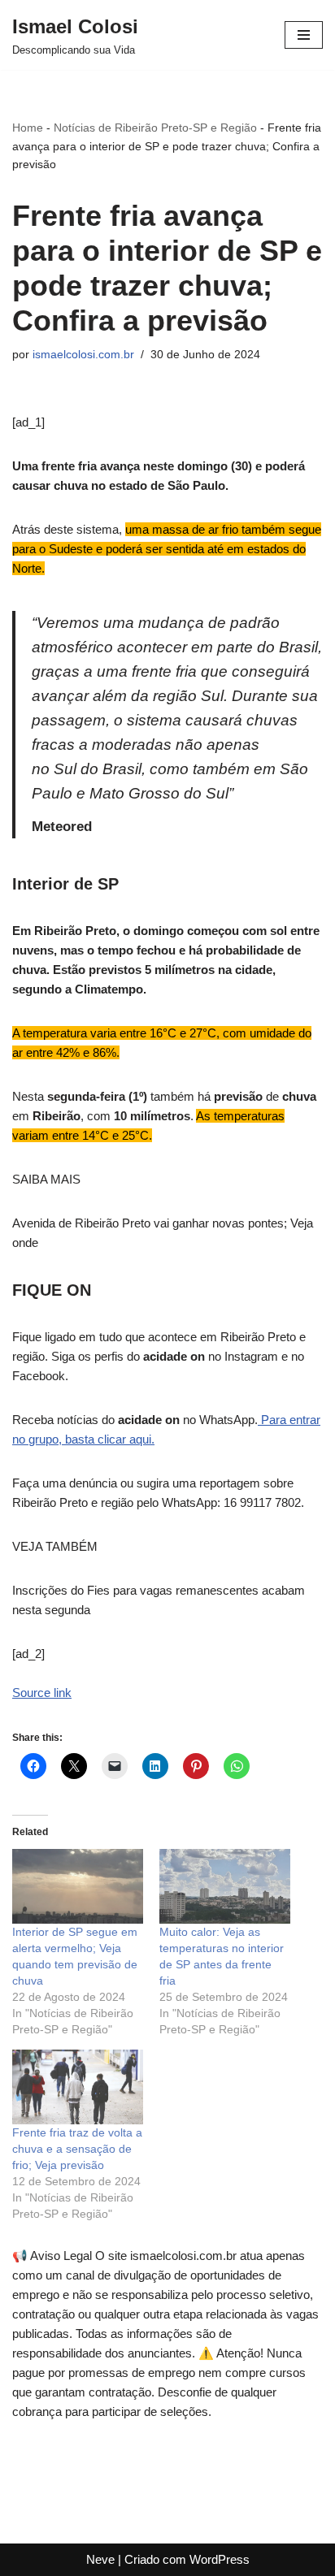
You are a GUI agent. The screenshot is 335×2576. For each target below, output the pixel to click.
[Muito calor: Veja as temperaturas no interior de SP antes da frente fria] (225, 1886)
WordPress (220, 2559)
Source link (42, 1693)
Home (28, 128)
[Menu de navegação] (304, 35)
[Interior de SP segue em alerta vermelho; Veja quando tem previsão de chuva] (78, 1886)
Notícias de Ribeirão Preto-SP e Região (155, 128)
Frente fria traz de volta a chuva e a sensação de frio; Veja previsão (77, 2149)
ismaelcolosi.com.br (83, 355)
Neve (100, 2559)
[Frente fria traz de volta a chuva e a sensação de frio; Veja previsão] (78, 2087)
